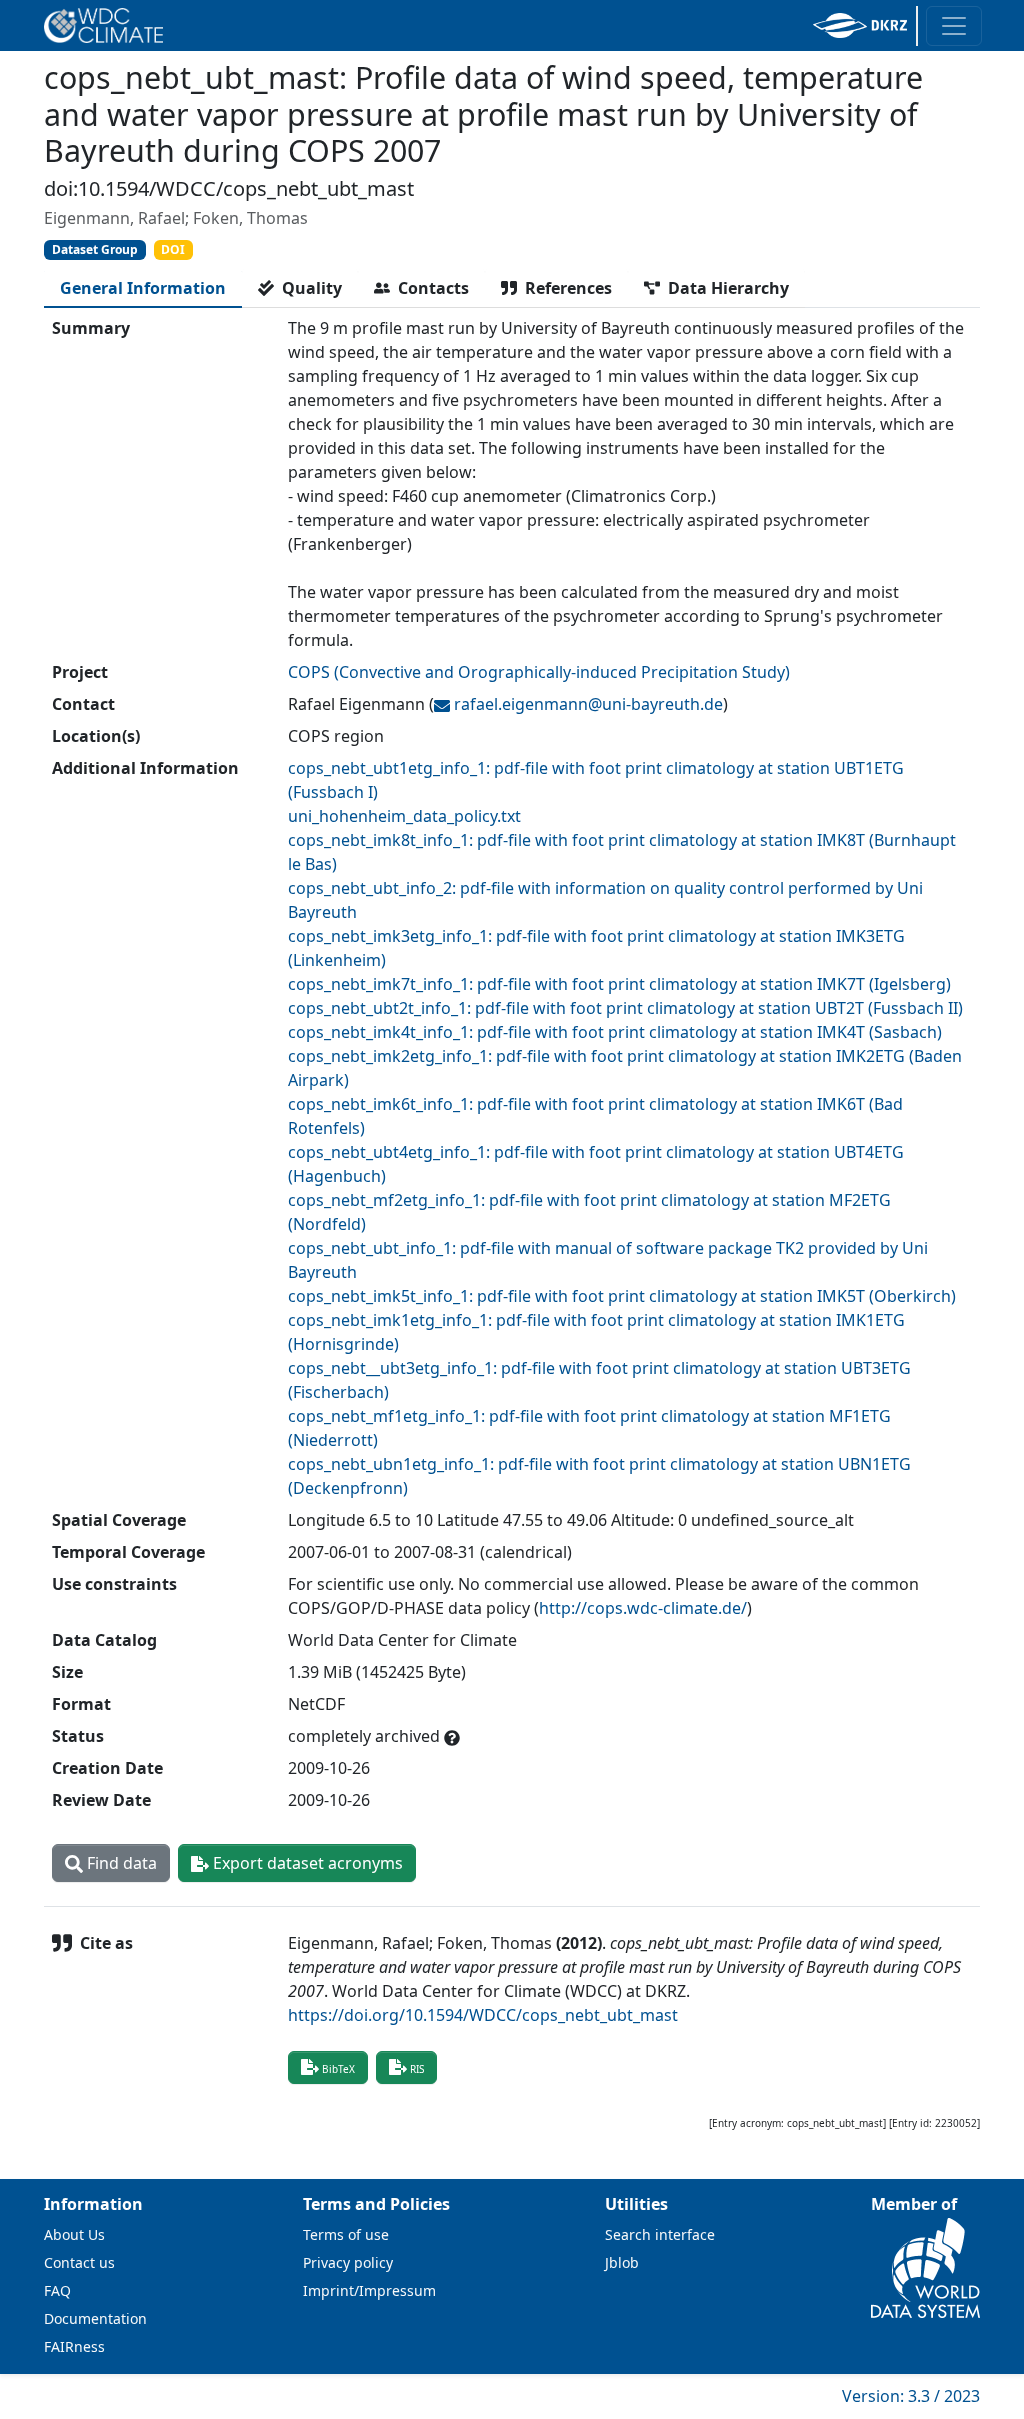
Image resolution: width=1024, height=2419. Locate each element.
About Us (74, 2234)
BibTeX (338, 2069)
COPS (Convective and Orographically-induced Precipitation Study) (539, 672)
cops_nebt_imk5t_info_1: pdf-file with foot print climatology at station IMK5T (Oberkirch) (622, 1296)
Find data (120, 1863)
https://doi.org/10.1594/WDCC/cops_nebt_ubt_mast (483, 2015)
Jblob (622, 2262)
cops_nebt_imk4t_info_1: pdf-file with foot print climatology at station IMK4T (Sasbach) (615, 1032)
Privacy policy (348, 2262)
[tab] (143, 288)
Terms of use (346, 2234)
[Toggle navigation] (954, 26)
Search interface (660, 2234)
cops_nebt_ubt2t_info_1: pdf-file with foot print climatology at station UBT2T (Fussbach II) (625, 1008)
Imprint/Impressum (369, 2290)
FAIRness (74, 2346)
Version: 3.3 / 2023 (911, 2396)
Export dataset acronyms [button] (306, 1863)
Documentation (95, 2318)
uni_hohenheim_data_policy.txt (404, 816)
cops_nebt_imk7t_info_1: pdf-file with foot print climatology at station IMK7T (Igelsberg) (619, 984)
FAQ (57, 2290)
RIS (417, 2069)
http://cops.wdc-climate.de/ (643, 1608)
